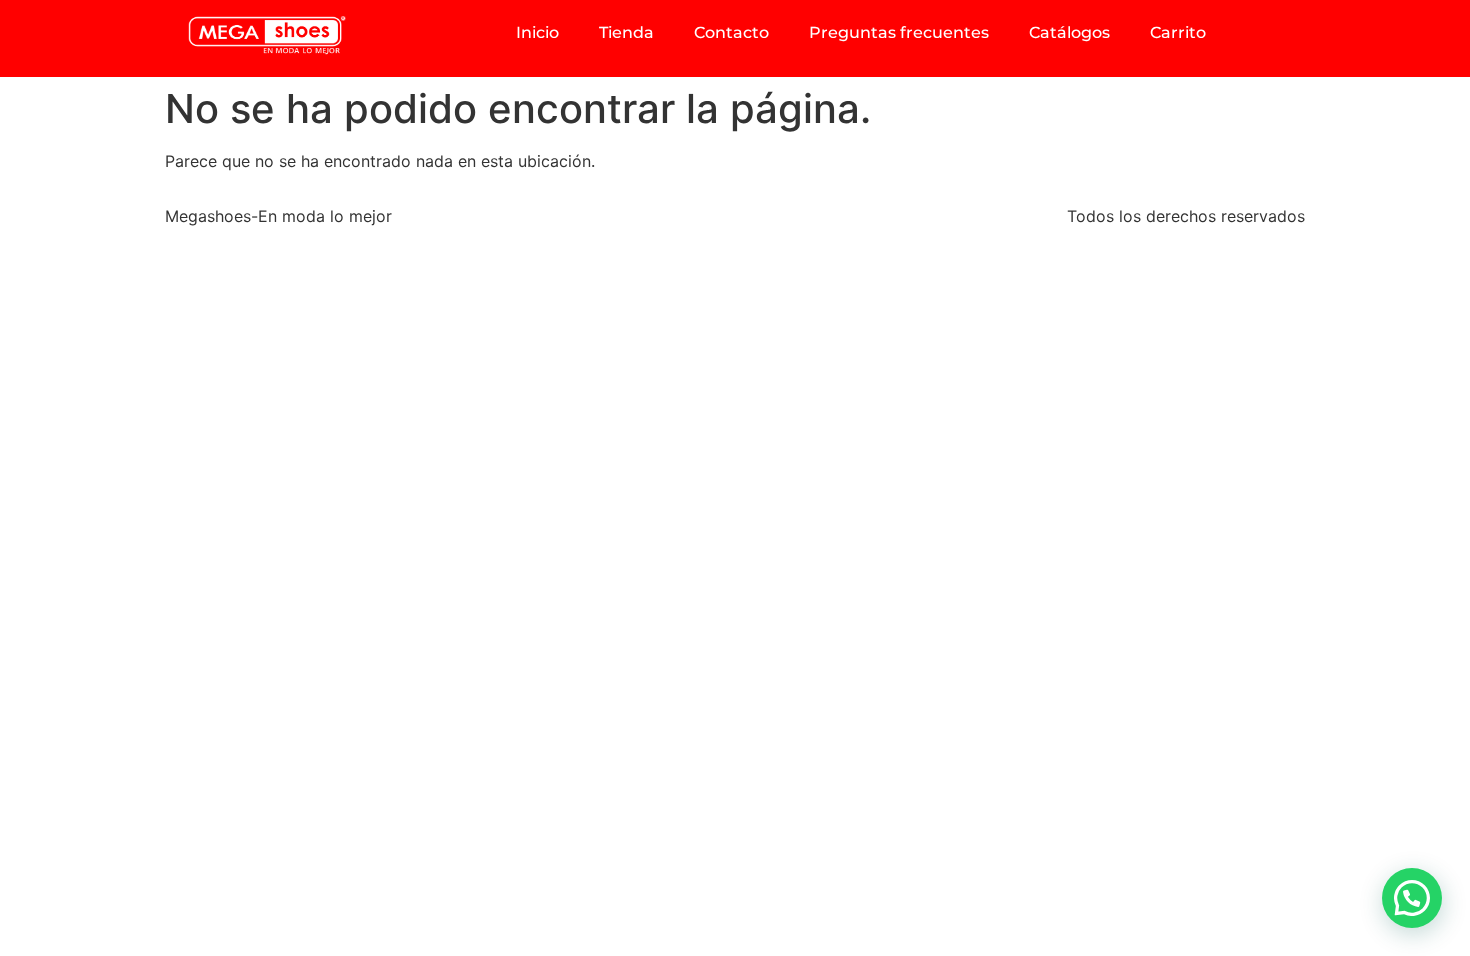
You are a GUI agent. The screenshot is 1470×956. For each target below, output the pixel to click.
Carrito (1178, 32)
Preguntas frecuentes (899, 32)
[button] (1412, 898)
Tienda (626, 32)
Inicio (537, 32)
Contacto (731, 32)
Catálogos (1069, 32)
